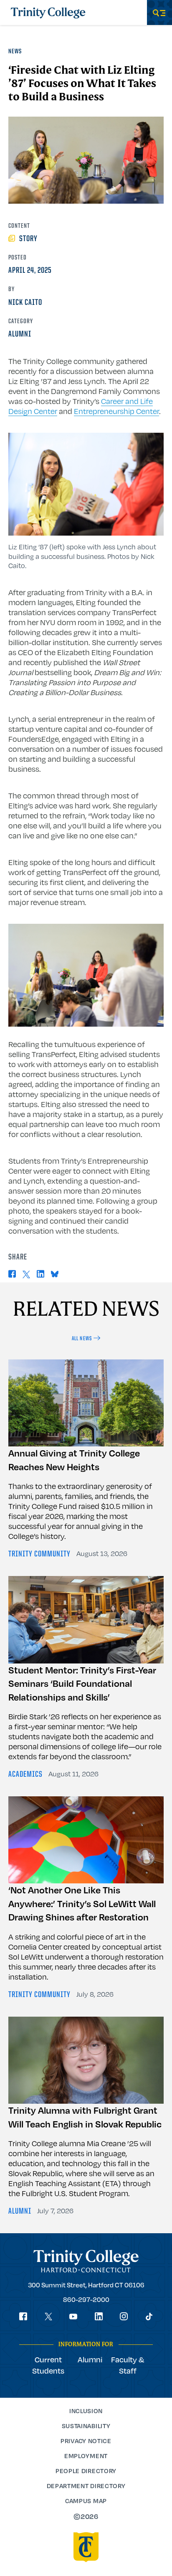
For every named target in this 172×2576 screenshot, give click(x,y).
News (15, 52)
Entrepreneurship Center (116, 411)
